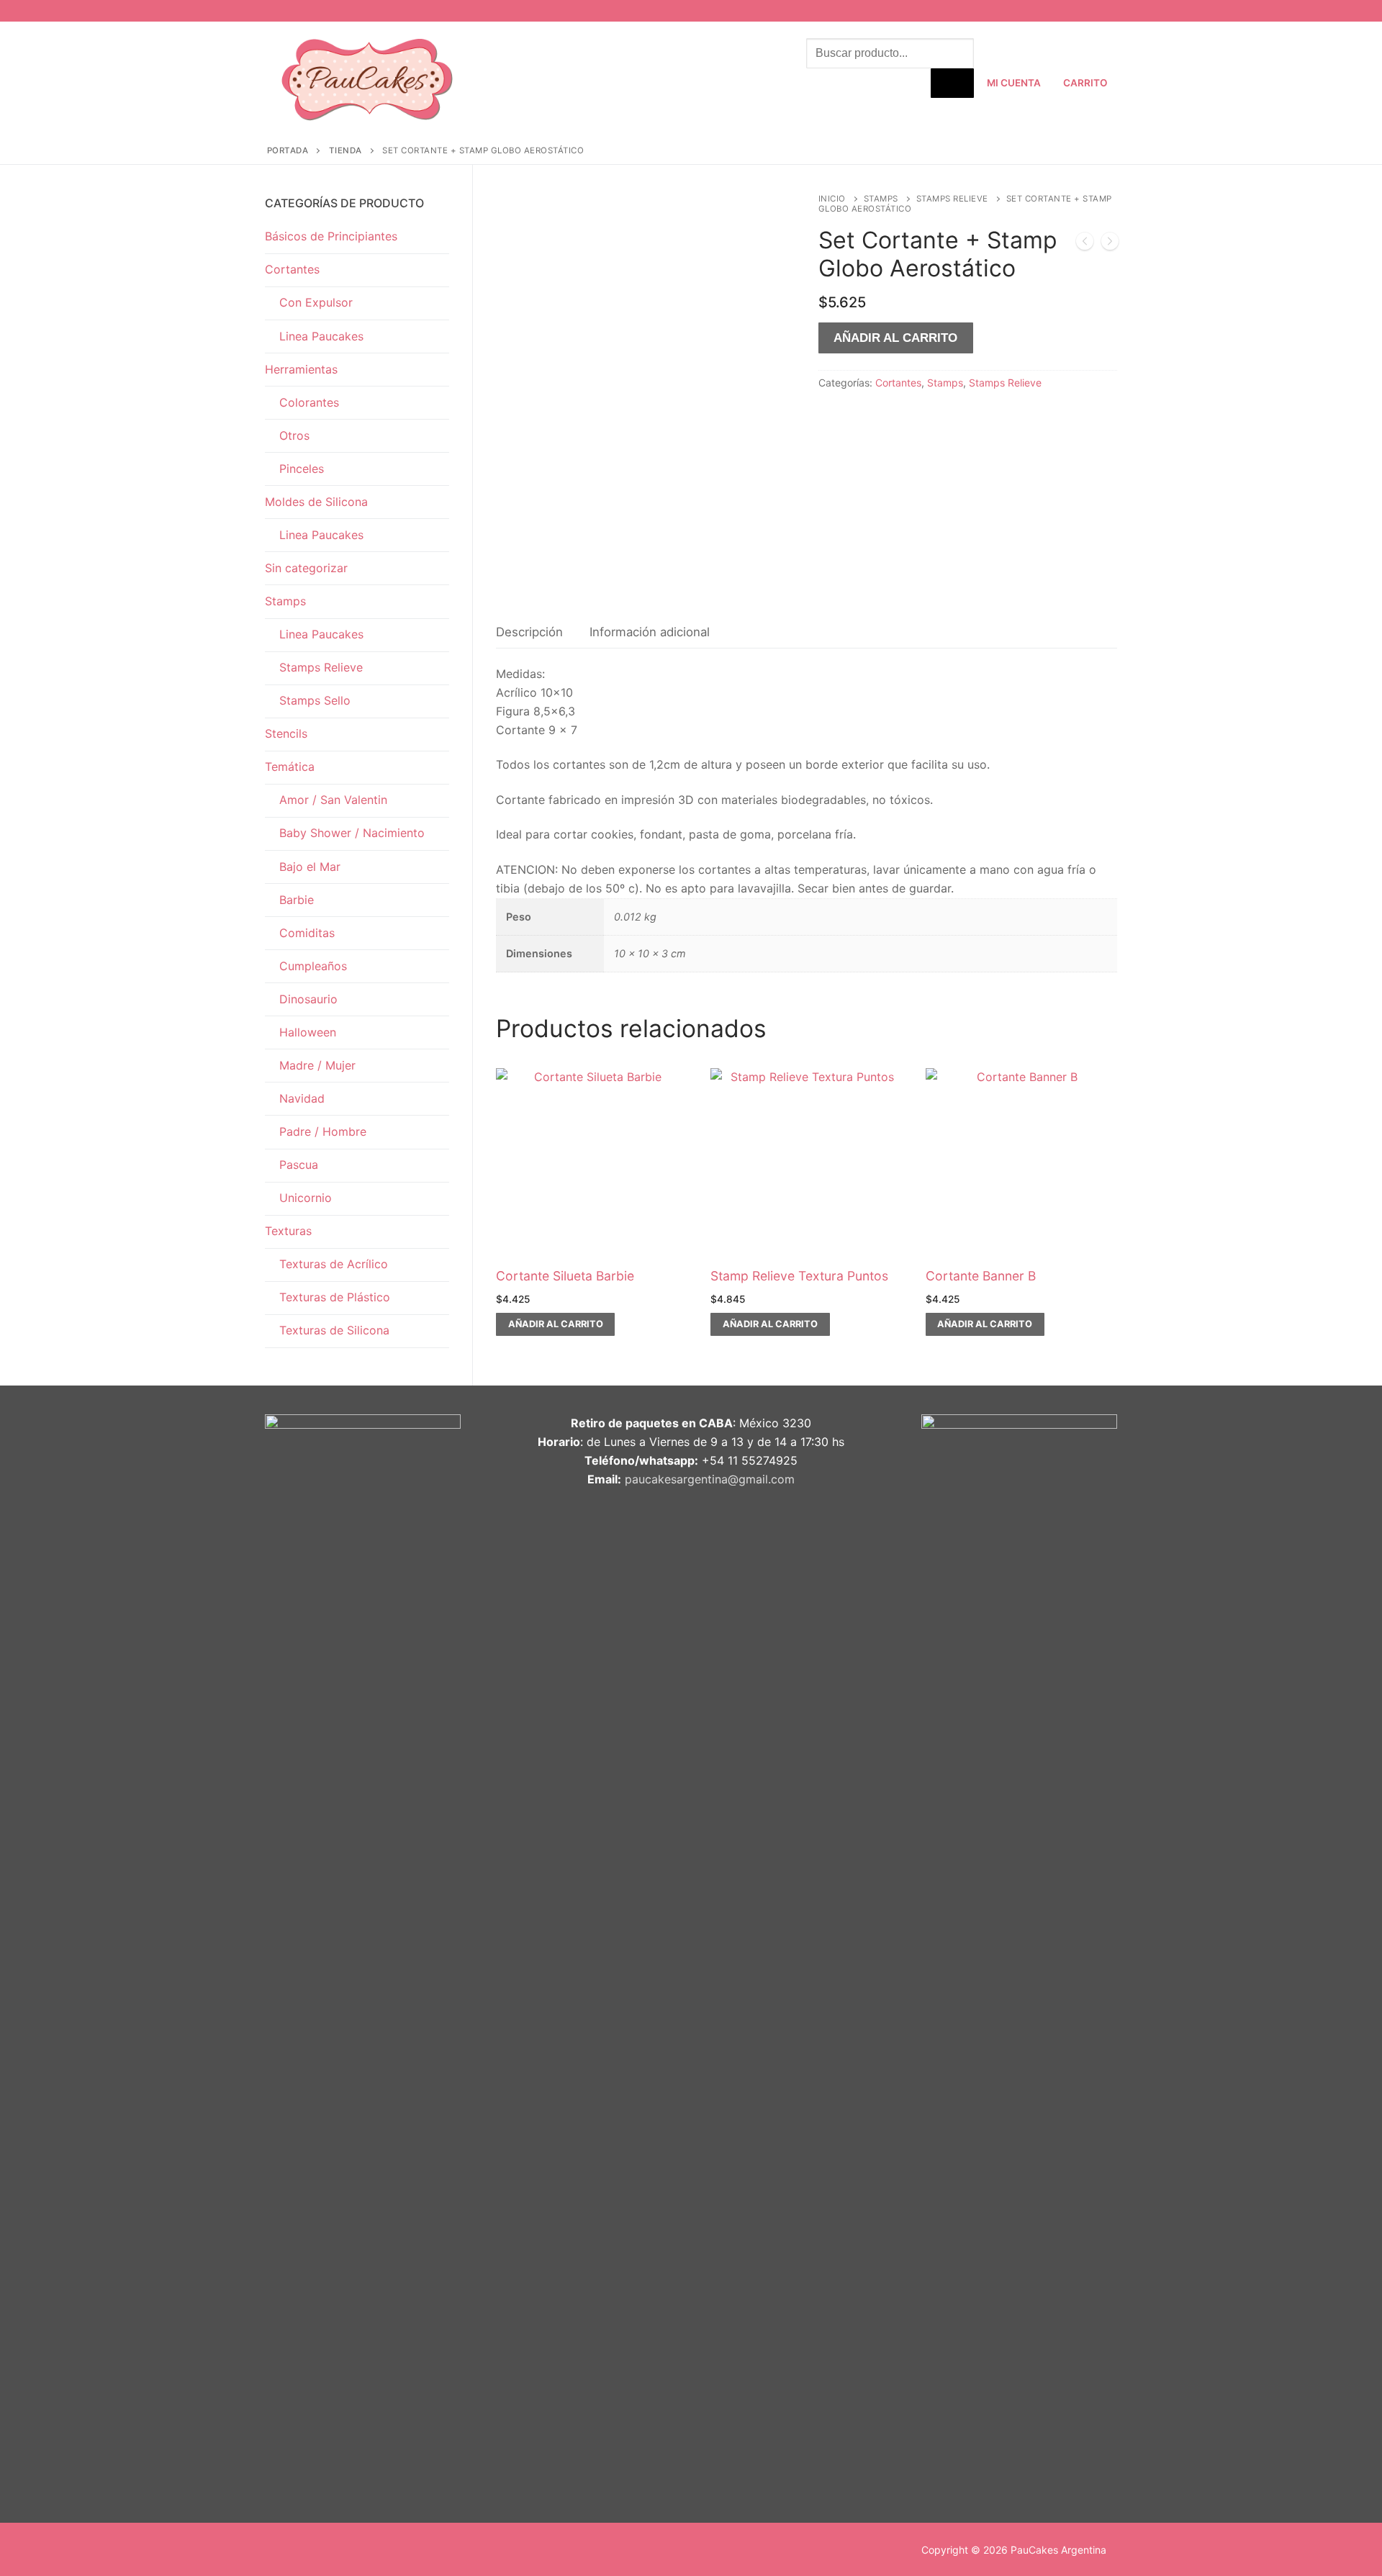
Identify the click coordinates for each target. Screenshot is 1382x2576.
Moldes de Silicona (316, 502)
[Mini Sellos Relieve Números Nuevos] (1110, 244)
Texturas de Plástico (335, 1297)
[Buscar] (952, 83)
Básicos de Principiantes (331, 236)
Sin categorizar (306, 568)
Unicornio (306, 1198)
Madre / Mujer (317, 1065)
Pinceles (302, 469)
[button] (555, 1324)
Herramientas (301, 369)
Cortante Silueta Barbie (565, 1276)
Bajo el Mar (310, 867)
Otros (294, 435)
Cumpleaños (313, 966)
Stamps (881, 199)
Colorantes (309, 402)
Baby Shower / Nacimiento (352, 833)
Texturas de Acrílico (334, 1264)
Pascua (299, 1165)
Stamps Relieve (952, 199)
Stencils (286, 733)
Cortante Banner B (981, 1276)
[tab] (529, 632)
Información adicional (650, 632)
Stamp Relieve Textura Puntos (799, 1276)
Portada (288, 150)
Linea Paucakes (321, 336)
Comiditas (307, 933)
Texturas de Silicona (334, 1330)
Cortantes (898, 383)
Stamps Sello (315, 700)
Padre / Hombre (323, 1131)
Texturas (288, 1231)
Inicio (832, 199)
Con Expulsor (316, 302)
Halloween (308, 1032)
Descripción (529, 632)
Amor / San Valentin (333, 800)
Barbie (297, 900)
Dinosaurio (308, 999)
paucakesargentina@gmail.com (710, 1479)
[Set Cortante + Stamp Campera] (1085, 244)
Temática (290, 767)
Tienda (345, 150)
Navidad (302, 1098)
